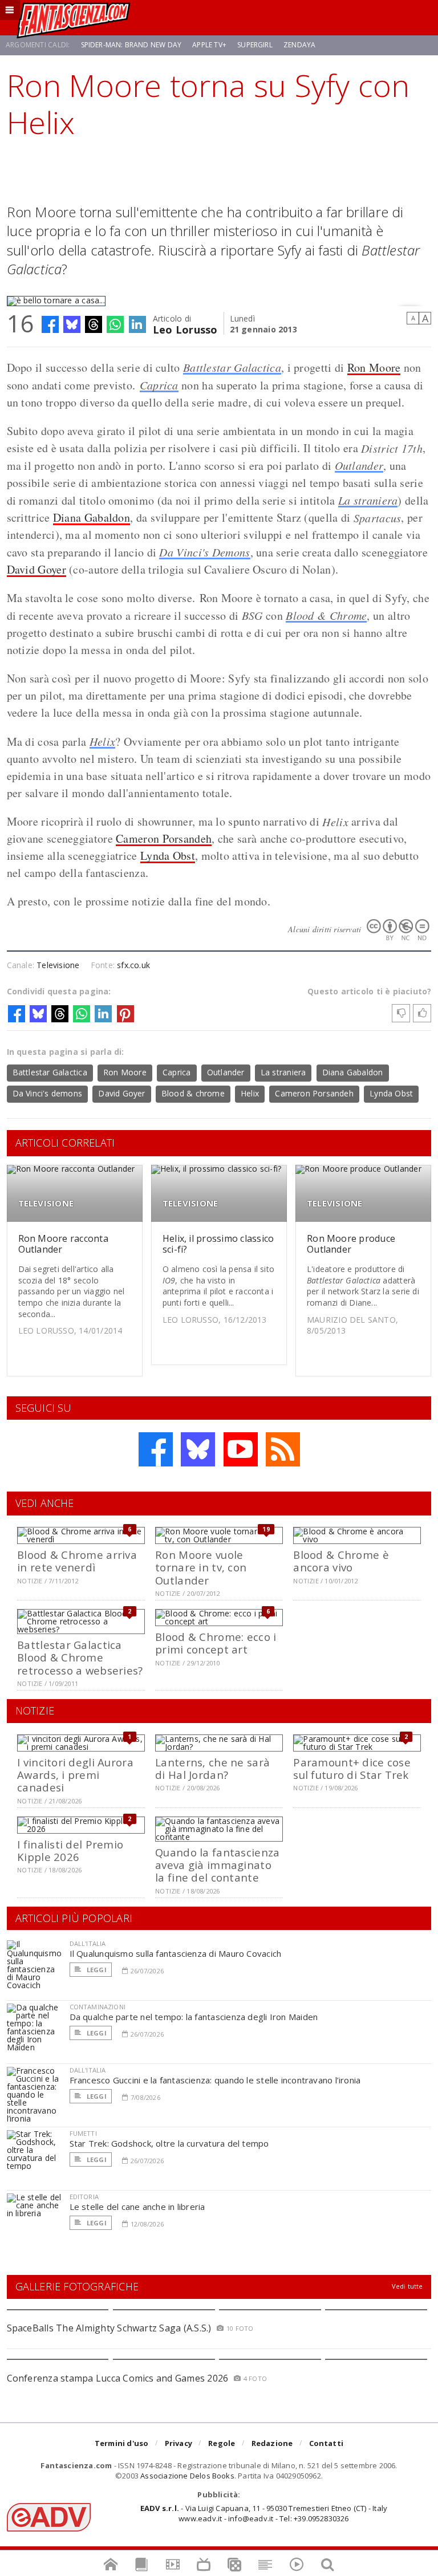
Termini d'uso (122, 2443)
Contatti (327, 2443)
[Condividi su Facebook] (50, 324)
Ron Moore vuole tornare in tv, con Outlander (201, 1567)
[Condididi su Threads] (94, 324)
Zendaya (299, 45)
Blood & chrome (193, 1093)
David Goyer (36, 569)
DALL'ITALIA (88, 1943)
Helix (103, 741)
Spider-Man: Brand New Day (131, 45)
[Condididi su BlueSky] (72, 324)
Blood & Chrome (326, 615)
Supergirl (255, 45)
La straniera (368, 500)
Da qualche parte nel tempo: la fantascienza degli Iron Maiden (194, 2017)
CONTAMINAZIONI (98, 2007)
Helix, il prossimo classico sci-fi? (218, 1244)
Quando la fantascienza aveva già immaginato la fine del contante (217, 1865)
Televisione (58, 965)
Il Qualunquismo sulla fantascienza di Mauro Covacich (176, 1953)
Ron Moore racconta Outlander (63, 1244)
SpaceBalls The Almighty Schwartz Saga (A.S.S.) (109, 2328)
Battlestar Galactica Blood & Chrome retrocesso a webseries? (80, 1657)
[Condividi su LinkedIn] (137, 324)
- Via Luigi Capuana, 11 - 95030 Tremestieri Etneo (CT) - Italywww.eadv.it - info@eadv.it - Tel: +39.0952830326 (264, 2513)
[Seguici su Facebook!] (156, 1449)
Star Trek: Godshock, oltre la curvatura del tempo (169, 2143)
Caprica (159, 385)
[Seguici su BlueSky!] (198, 1449)
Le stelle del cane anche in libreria (137, 2207)
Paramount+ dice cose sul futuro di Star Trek (352, 1768)
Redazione (272, 2443)
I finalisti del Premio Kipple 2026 (70, 1850)
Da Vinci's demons (48, 1093)
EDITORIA (84, 2197)
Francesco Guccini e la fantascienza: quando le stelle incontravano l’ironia (215, 2080)
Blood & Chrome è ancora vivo (341, 1561)
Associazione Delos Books (187, 2476)
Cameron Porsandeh (164, 838)
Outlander (359, 465)
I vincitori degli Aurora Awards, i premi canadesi (75, 1775)
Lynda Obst (168, 856)
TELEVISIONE (46, 1203)
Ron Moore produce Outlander (351, 1244)
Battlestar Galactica (232, 367)
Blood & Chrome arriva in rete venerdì (77, 1561)
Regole (222, 2443)
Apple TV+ (209, 45)
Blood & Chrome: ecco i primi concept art (216, 1643)
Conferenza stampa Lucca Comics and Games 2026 (118, 2378)
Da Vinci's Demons (204, 552)
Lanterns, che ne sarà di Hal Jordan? (212, 1768)
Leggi (96, 1970)
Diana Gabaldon (92, 517)
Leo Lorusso (185, 329)
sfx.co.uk (133, 965)
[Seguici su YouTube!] (241, 1449)
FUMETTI (83, 2133)
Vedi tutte (407, 2286)
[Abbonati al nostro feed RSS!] (283, 1449)
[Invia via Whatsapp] (115, 324)
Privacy (179, 2443)
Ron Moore (374, 367)
